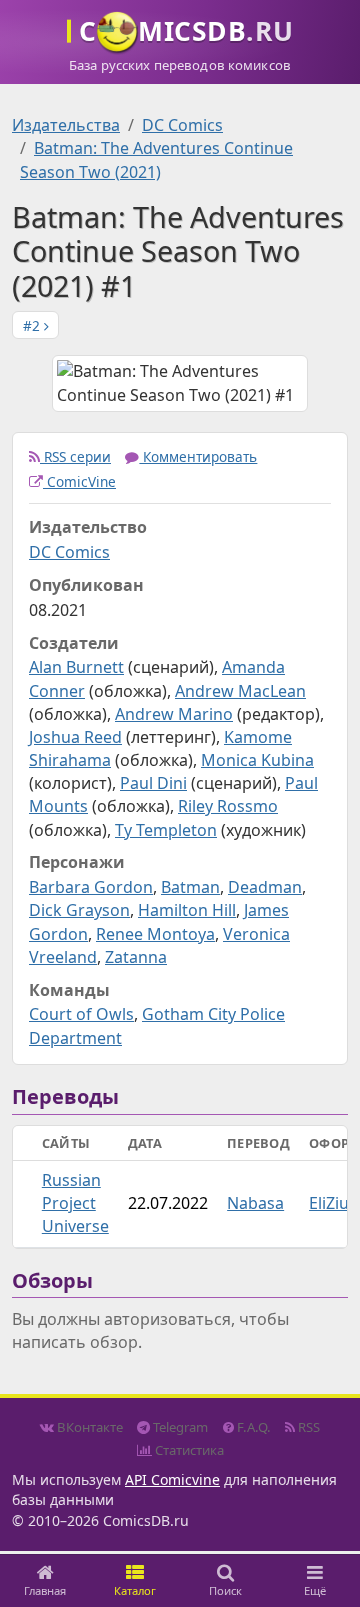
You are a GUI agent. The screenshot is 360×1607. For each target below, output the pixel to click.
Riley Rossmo (228, 806)
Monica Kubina (257, 760)
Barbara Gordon (91, 887)
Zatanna (136, 957)
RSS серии (75, 456)
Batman (190, 887)
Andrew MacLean (240, 691)
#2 (33, 325)
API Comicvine (172, 1479)
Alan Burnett (76, 667)
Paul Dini (153, 783)
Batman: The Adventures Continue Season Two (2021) (156, 159)
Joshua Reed (75, 737)
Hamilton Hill (187, 910)
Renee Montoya (155, 934)
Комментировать (198, 456)
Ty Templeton (166, 830)
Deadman (265, 887)
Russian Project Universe (75, 1203)
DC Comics (182, 125)
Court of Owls (81, 1014)
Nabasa (255, 1203)
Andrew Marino (174, 714)
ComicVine (79, 481)
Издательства (66, 125)
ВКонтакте (88, 1427)
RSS (307, 1427)
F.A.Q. (252, 1427)
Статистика (188, 1450)
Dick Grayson (79, 910)
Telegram (179, 1427)
